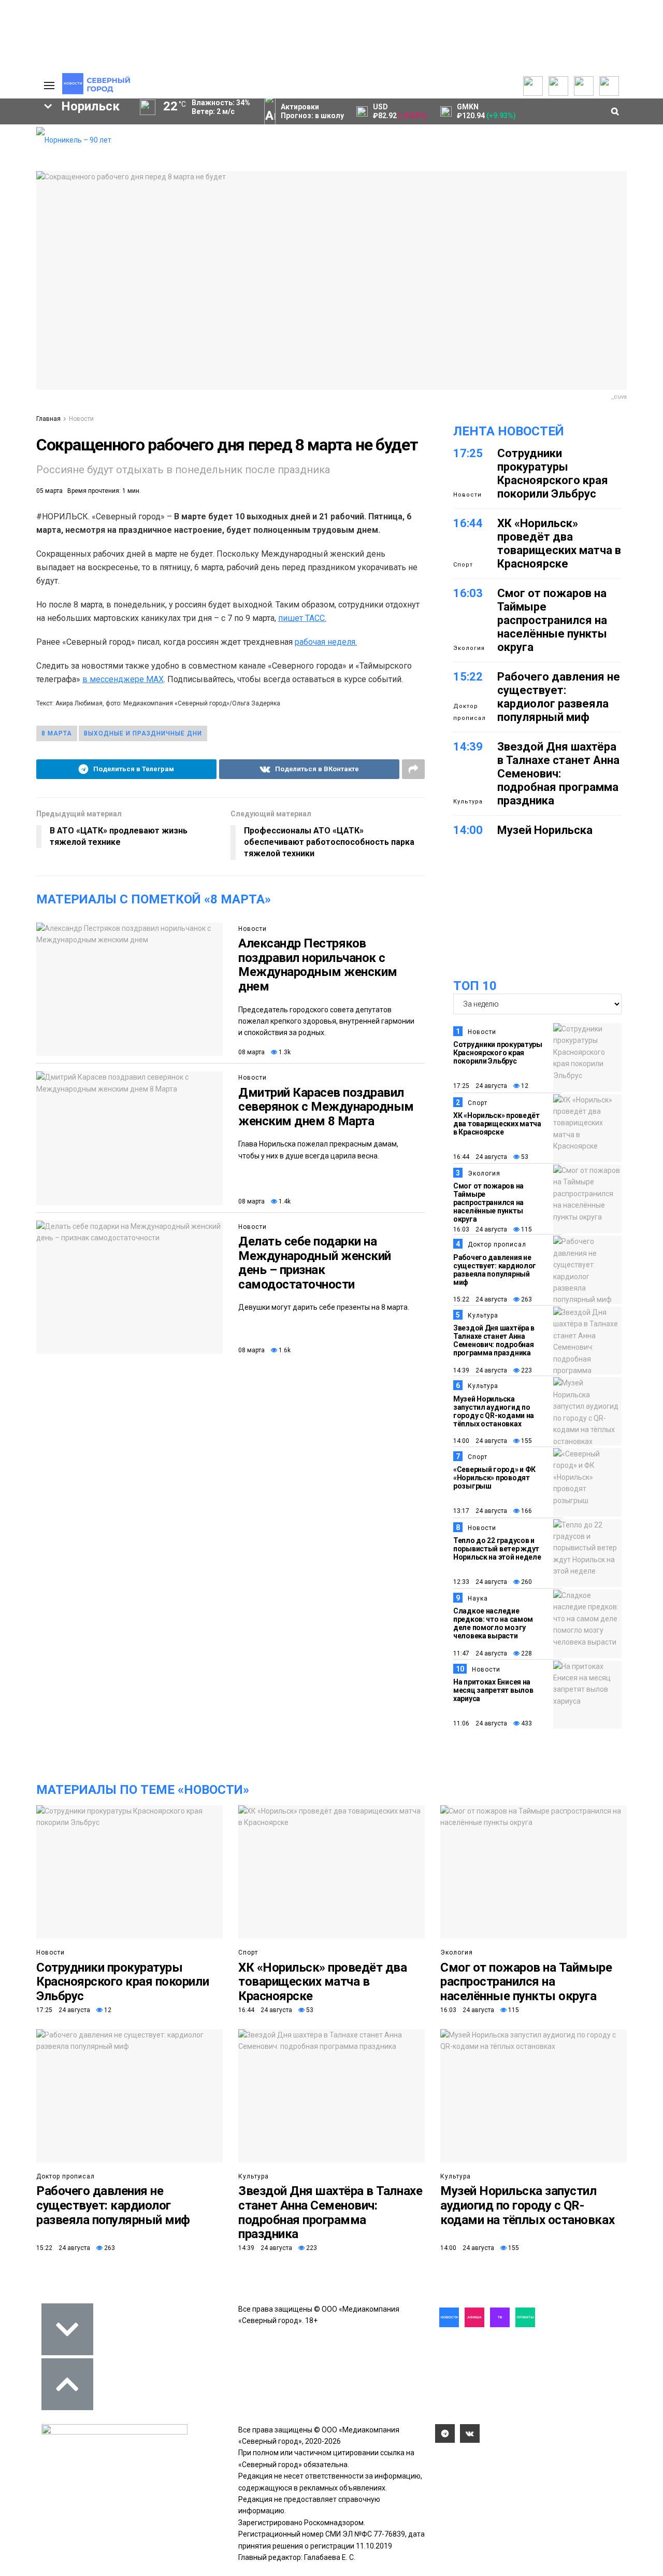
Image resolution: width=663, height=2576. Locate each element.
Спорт (463, 565)
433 (526, 1723)
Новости (81, 419)
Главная (48, 419)
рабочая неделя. (326, 642)
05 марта (49, 491)
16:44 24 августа (480, 1157)
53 (524, 1157)
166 (526, 1511)
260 (526, 1582)
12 (524, 1086)
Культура (468, 802)
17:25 (468, 453)
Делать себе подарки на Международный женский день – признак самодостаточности (315, 1263)
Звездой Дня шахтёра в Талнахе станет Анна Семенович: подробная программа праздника (558, 774)
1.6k (284, 1350)
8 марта (57, 733)
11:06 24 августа (480, 1723)
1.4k (284, 1201)
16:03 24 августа (480, 1229)
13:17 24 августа (480, 1511)
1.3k (284, 1052)
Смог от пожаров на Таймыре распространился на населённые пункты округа (552, 620)
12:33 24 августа (480, 1582)
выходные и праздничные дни (143, 733)
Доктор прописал (470, 712)
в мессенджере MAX (123, 679)
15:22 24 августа (480, 1299)
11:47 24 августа (480, 1653)
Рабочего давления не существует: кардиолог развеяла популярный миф (559, 697)
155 (526, 1441)
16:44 (468, 523)
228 (526, 1653)
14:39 (468, 747)
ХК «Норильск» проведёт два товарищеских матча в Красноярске (559, 543)
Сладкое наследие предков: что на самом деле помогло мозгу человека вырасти (493, 1623)
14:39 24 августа (480, 1370)
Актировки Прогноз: (312, 111)
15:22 (468, 677)
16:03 (468, 593)
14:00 (468, 830)
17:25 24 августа (480, 1086)
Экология (469, 648)
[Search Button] (12, 383)
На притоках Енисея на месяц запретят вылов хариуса (493, 1690)
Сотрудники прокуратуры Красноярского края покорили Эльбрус (553, 473)
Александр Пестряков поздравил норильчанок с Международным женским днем (318, 965)
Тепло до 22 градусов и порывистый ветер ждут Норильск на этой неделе (497, 1549)
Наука (478, 1598)
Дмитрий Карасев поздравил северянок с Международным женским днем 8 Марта (326, 1107)
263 (526, 1299)
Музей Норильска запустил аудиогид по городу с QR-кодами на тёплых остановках (494, 1411)
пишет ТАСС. (302, 618)
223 (526, 1370)
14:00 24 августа (480, 1441)
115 (526, 1229)
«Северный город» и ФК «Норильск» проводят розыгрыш (494, 1478)
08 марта (251, 1052)
